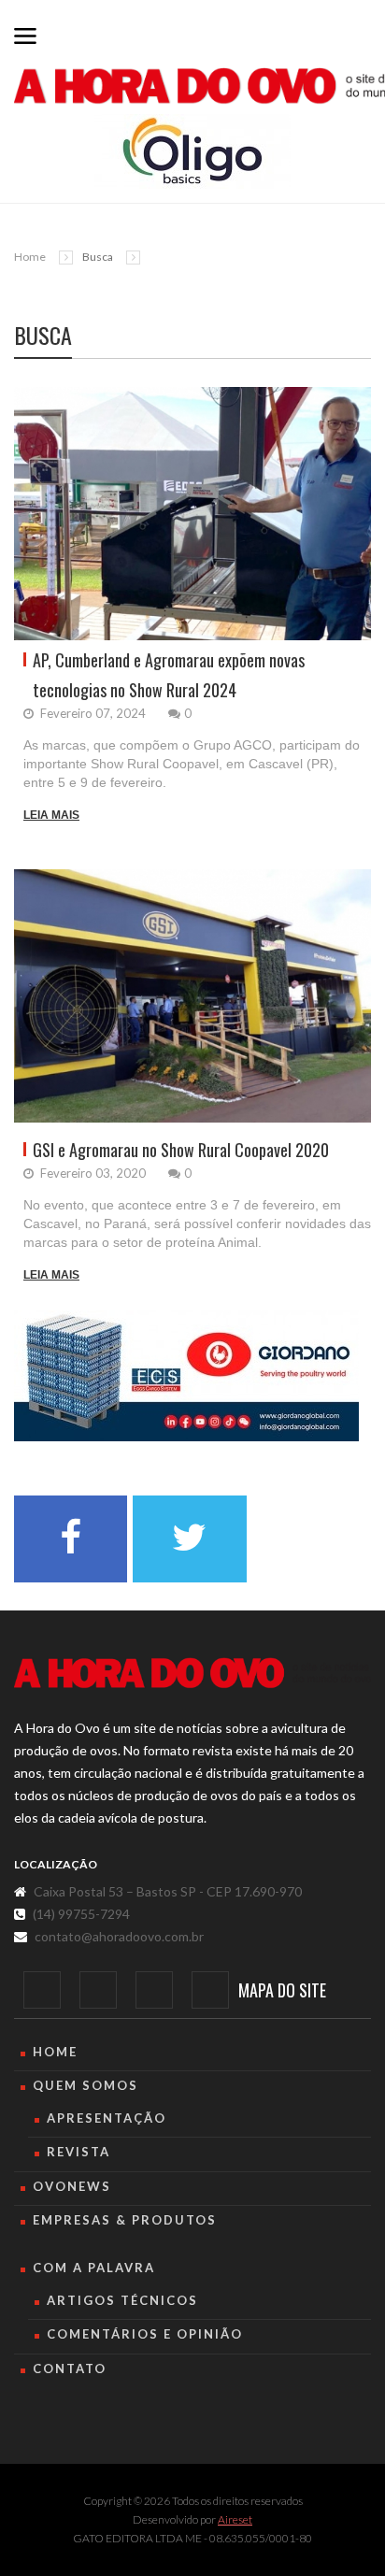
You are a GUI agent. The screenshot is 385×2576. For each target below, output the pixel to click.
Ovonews (72, 2186)
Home (30, 257)
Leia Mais (51, 815)
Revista (78, 2152)
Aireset (235, 2519)
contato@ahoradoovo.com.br (119, 1936)
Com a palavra (94, 2268)
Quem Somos (86, 2085)
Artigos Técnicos (122, 2300)
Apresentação (107, 2118)
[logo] (192, 1673)
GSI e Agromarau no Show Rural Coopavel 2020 (181, 1150)
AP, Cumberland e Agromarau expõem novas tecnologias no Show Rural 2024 (169, 675)
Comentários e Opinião (145, 2334)
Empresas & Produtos (125, 2220)
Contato (70, 2368)
